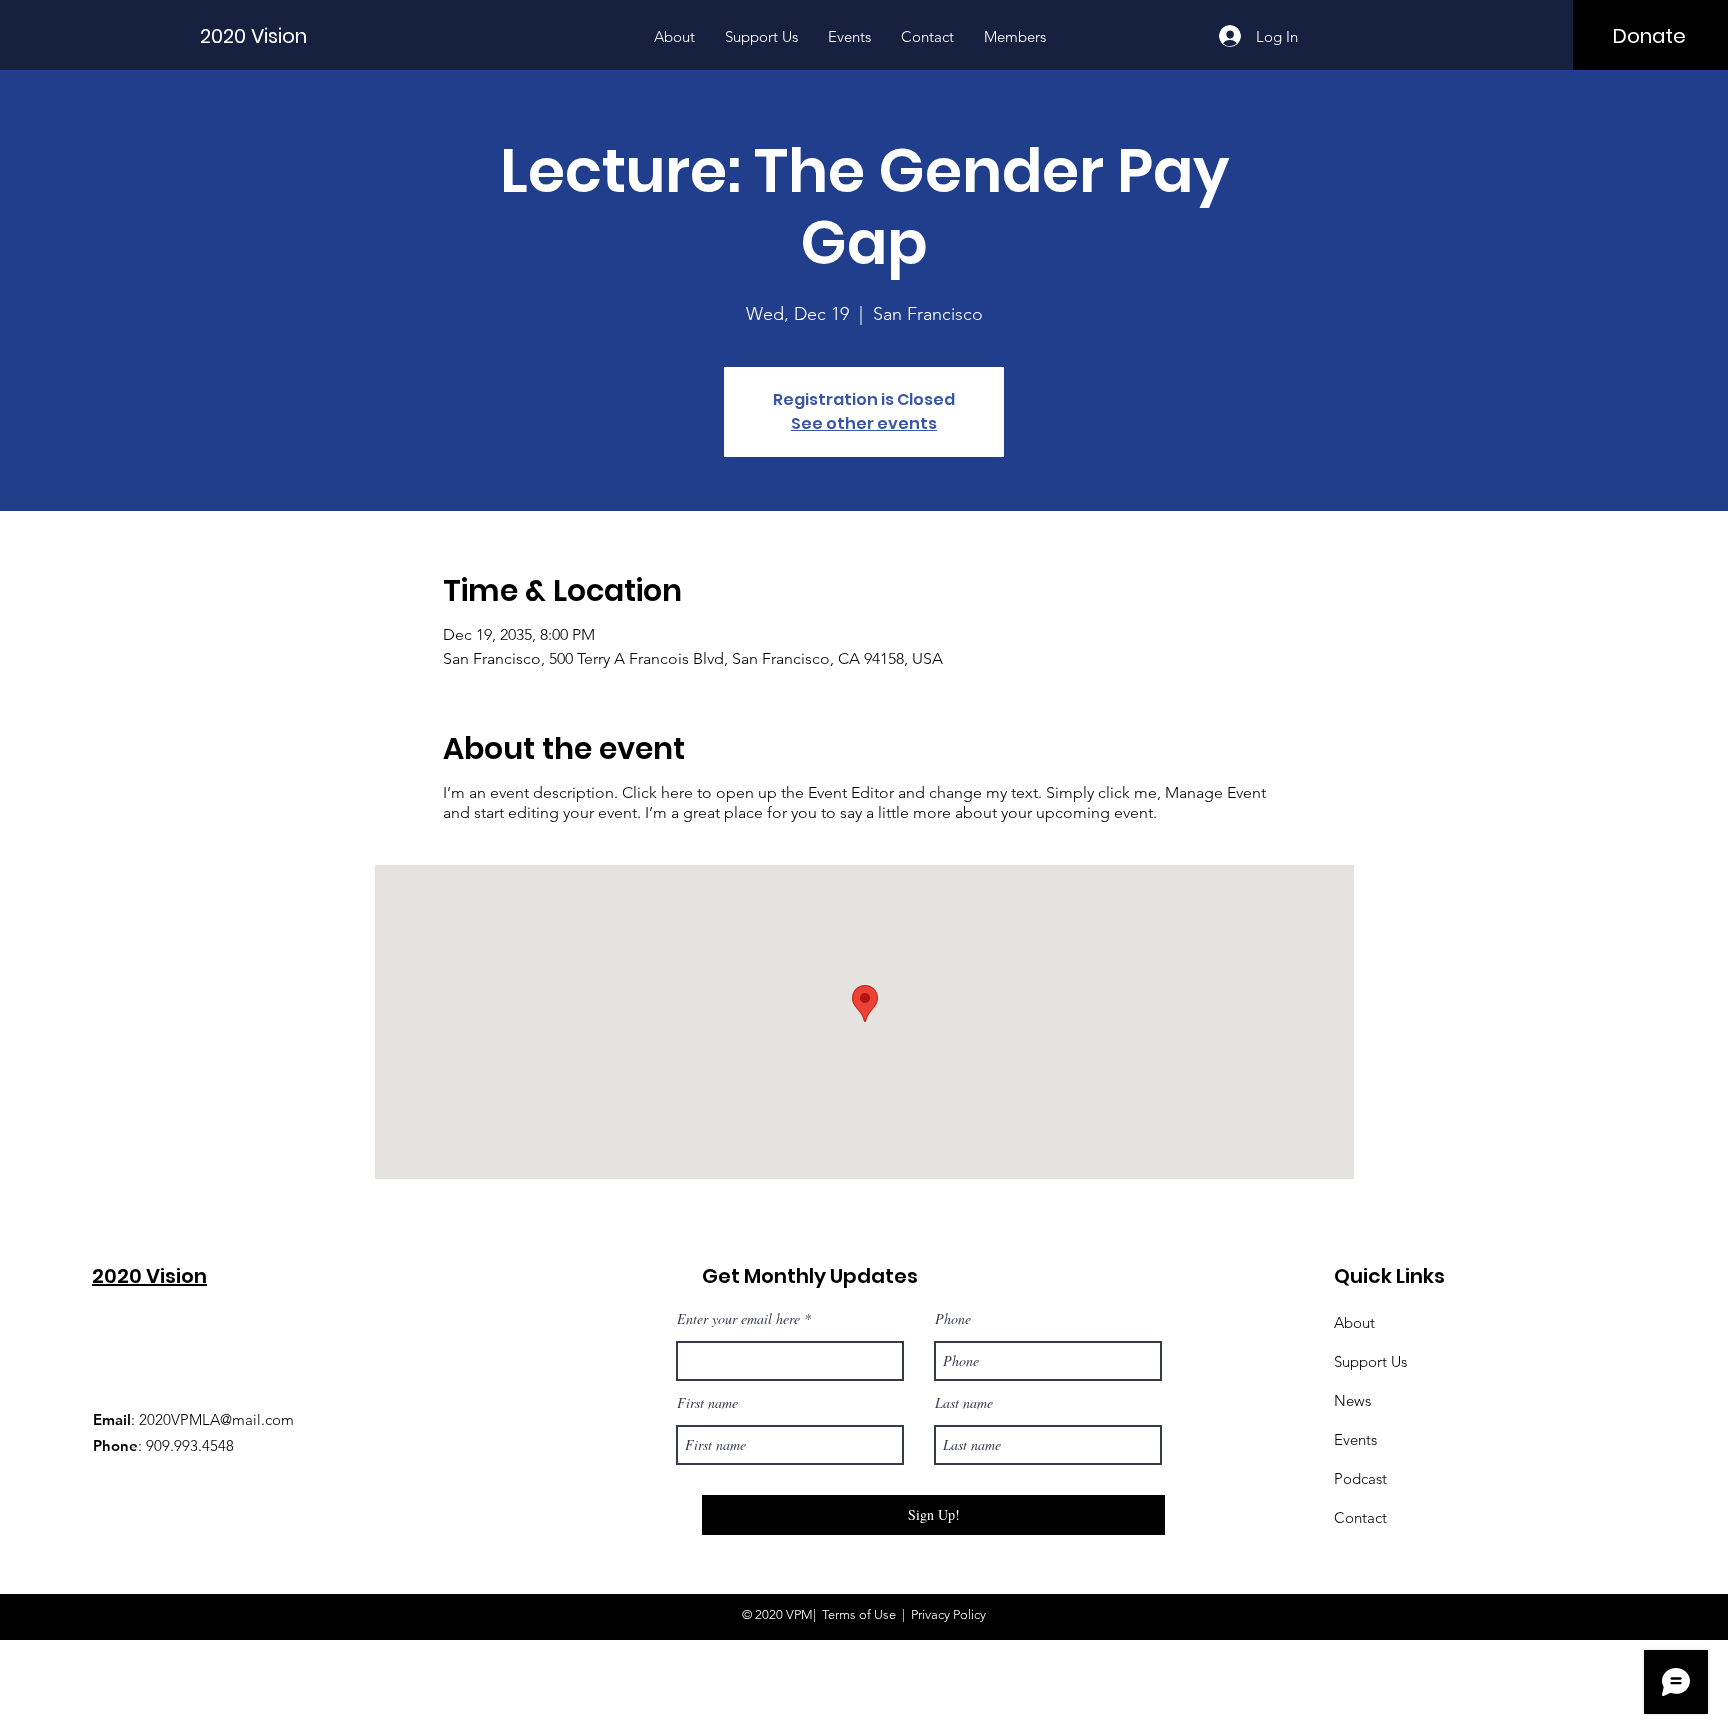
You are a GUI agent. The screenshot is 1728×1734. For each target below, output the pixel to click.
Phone (953, 1319)
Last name (964, 1403)
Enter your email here (738, 1319)
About (1354, 1322)
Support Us (1370, 1361)
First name (707, 1403)
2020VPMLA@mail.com (216, 1419)
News (1352, 1400)
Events (1355, 1439)
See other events (864, 423)
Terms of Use (859, 1614)
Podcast (1360, 1478)
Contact (1360, 1517)
